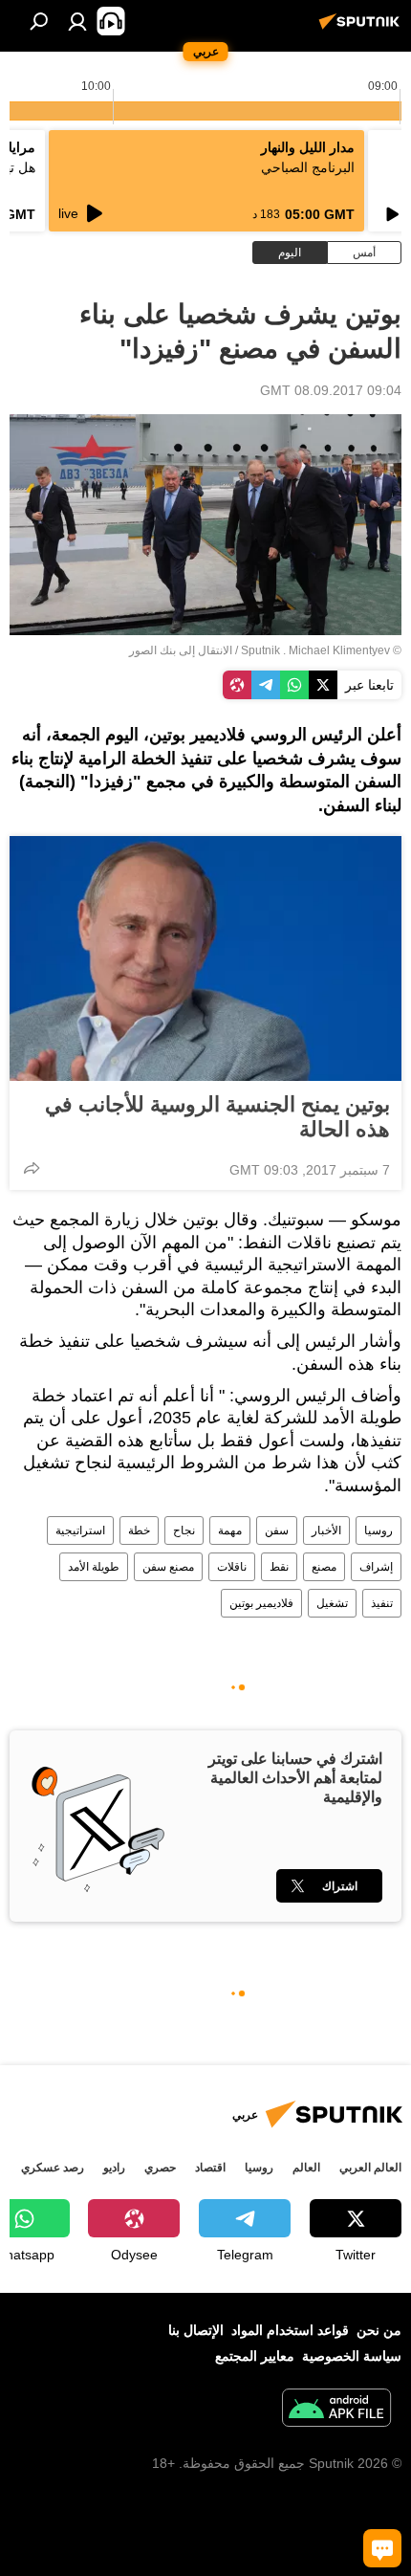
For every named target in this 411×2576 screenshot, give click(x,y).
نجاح (184, 1530)
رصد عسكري (53, 2168)
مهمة (230, 1530)
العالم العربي (370, 2168)
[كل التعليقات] (382, 2548)
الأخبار (326, 1530)
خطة (139, 1530)
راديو (114, 2168)
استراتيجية (80, 1530)
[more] (32, 1168)
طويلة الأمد (94, 1567)
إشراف (376, 1567)
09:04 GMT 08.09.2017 (331, 390)
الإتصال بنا (196, 2330)
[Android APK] (336, 2410)
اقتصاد (210, 2168)
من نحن (379, 2330)
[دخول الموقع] (77, 21)
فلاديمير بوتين (261, 1603)
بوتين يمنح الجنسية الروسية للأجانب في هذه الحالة (217, 1117)
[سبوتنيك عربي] (362, 29)
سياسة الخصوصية (352, 2356)
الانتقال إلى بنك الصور (181, 650)
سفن (277, 1530)
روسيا (379, 1530)
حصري (160, 2168)
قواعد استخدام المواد (290, 2330)
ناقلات (232, 1567)
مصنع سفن (168, 1567)
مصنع (324, 1567)
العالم (306, 2168)
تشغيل (332, 1603)
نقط (279, 1567)
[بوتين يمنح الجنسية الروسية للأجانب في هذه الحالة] (205, 958)
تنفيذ (382, 1603)
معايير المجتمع (255, 2356)
